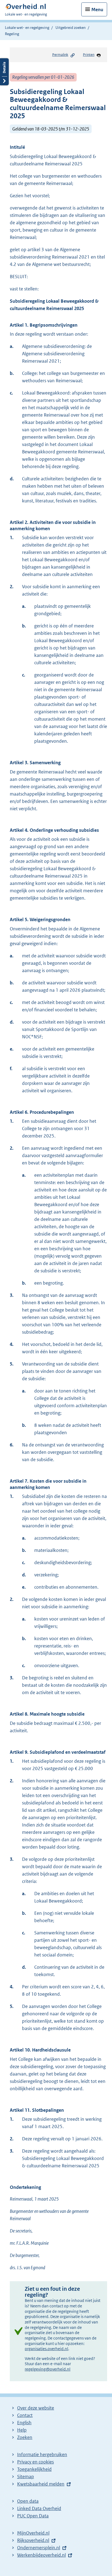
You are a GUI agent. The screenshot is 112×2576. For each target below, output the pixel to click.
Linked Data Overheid (39, 2508)
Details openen (4, 72)
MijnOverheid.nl (33, 2533)
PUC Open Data (33, 2516)
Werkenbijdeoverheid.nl (41, 2555)
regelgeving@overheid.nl (48, 2369)
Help (22, 2430)
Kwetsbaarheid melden (41, 2484)
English (24, 2423)
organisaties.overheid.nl (46, 2349)
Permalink (60, 55)
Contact (25, 2415)
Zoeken (25, 2437)
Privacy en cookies (35, 2462)
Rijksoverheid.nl (33, 2540)
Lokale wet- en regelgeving (27, 28)
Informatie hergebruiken (42, 2454)
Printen (89, 55)
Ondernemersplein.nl (39, 2548)
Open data (28, 2501)
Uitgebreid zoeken (71, 28)
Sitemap (26, 2477)
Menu (97, 10)
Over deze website (36, 2408)
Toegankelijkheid (34, 2469)
